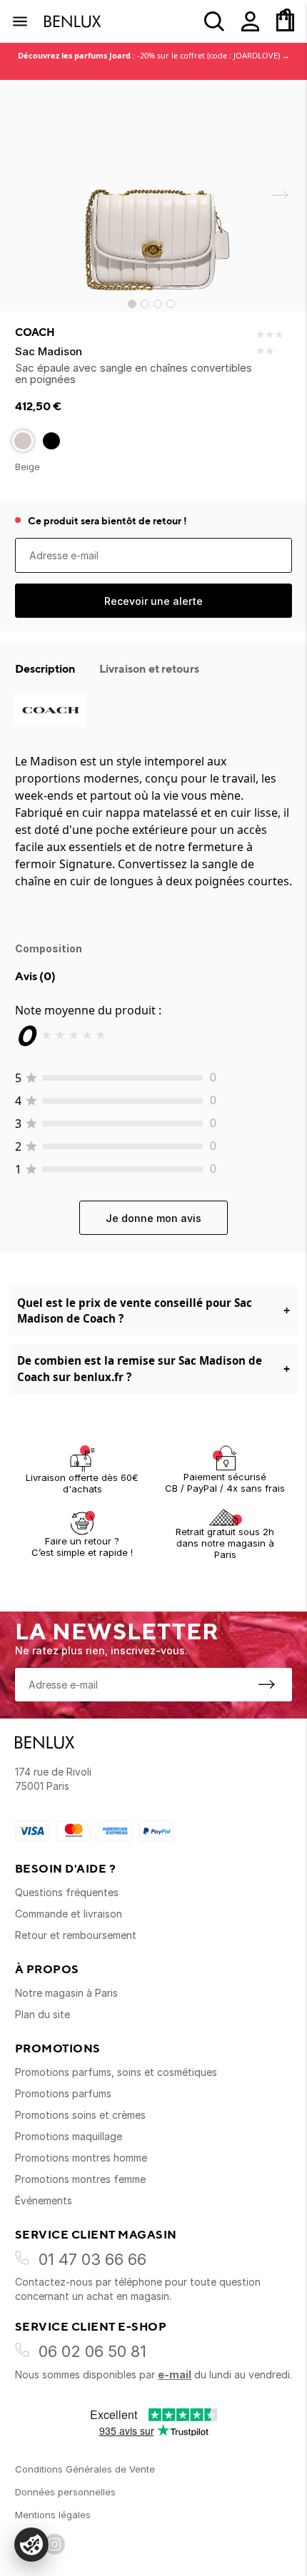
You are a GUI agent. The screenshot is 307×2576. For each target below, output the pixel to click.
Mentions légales (53, 2515)
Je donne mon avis (153, 1218)
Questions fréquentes (67, 1892)
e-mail (175, 2374)
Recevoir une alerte (153, 601)
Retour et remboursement (76, 1935)
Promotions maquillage (69, 2136)
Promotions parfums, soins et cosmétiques (116, 2072)
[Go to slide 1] (132, 304)
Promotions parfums (63, 2093)
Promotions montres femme (80, 2179)
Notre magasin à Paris (66, 1993)
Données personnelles (65, 2492)
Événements (44, 2200)
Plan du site (42, 2014)
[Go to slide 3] (158, 304)
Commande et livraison (69, 1914)
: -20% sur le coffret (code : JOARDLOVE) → (154, 55)
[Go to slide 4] (171, 304)
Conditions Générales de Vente (85, 2469)
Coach (35, 332)
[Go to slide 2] (145, 304)
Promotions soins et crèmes (80, 2115)
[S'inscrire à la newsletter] (266, 1684)
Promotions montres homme (81, 2158)
